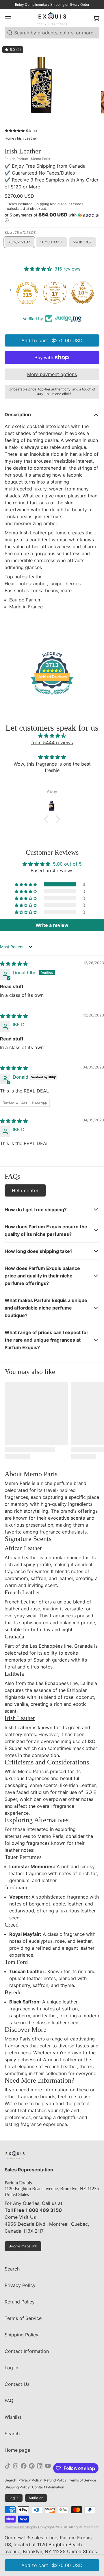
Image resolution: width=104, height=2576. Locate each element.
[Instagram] (16, 2468)
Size (20, 233)
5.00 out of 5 (67, 864)
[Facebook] (24, 2468)
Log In (11, 2368)
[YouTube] (48, 2468)
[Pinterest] (32, 2468)
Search (12, 2269)
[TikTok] (8, 2468)
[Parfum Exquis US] (52, 18)
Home (9, 138)
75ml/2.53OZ (19, 242)
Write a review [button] (52, 925)
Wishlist (13, 2417)
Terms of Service (23, 2318)
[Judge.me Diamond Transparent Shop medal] (24, 293)
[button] (52, 218)
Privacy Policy (20, 2285)
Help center (25, 1190)
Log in (14, 2498)
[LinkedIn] (40, 2468)
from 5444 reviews (52, 742)
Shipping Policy (22, 2335)
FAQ (9, 2401)
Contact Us (17, 2384)
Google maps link (23, 2246)
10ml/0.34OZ (51, 242)
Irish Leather (20, 1718)
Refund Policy (20, 2302)
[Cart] (94, 18)
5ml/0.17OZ (82, 242)
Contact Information (27, 2351)
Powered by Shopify (21, 2527)
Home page (17, 2450)
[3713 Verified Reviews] (52, 696)
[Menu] (10, 18)
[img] (52, 736)
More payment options (52, 374)
